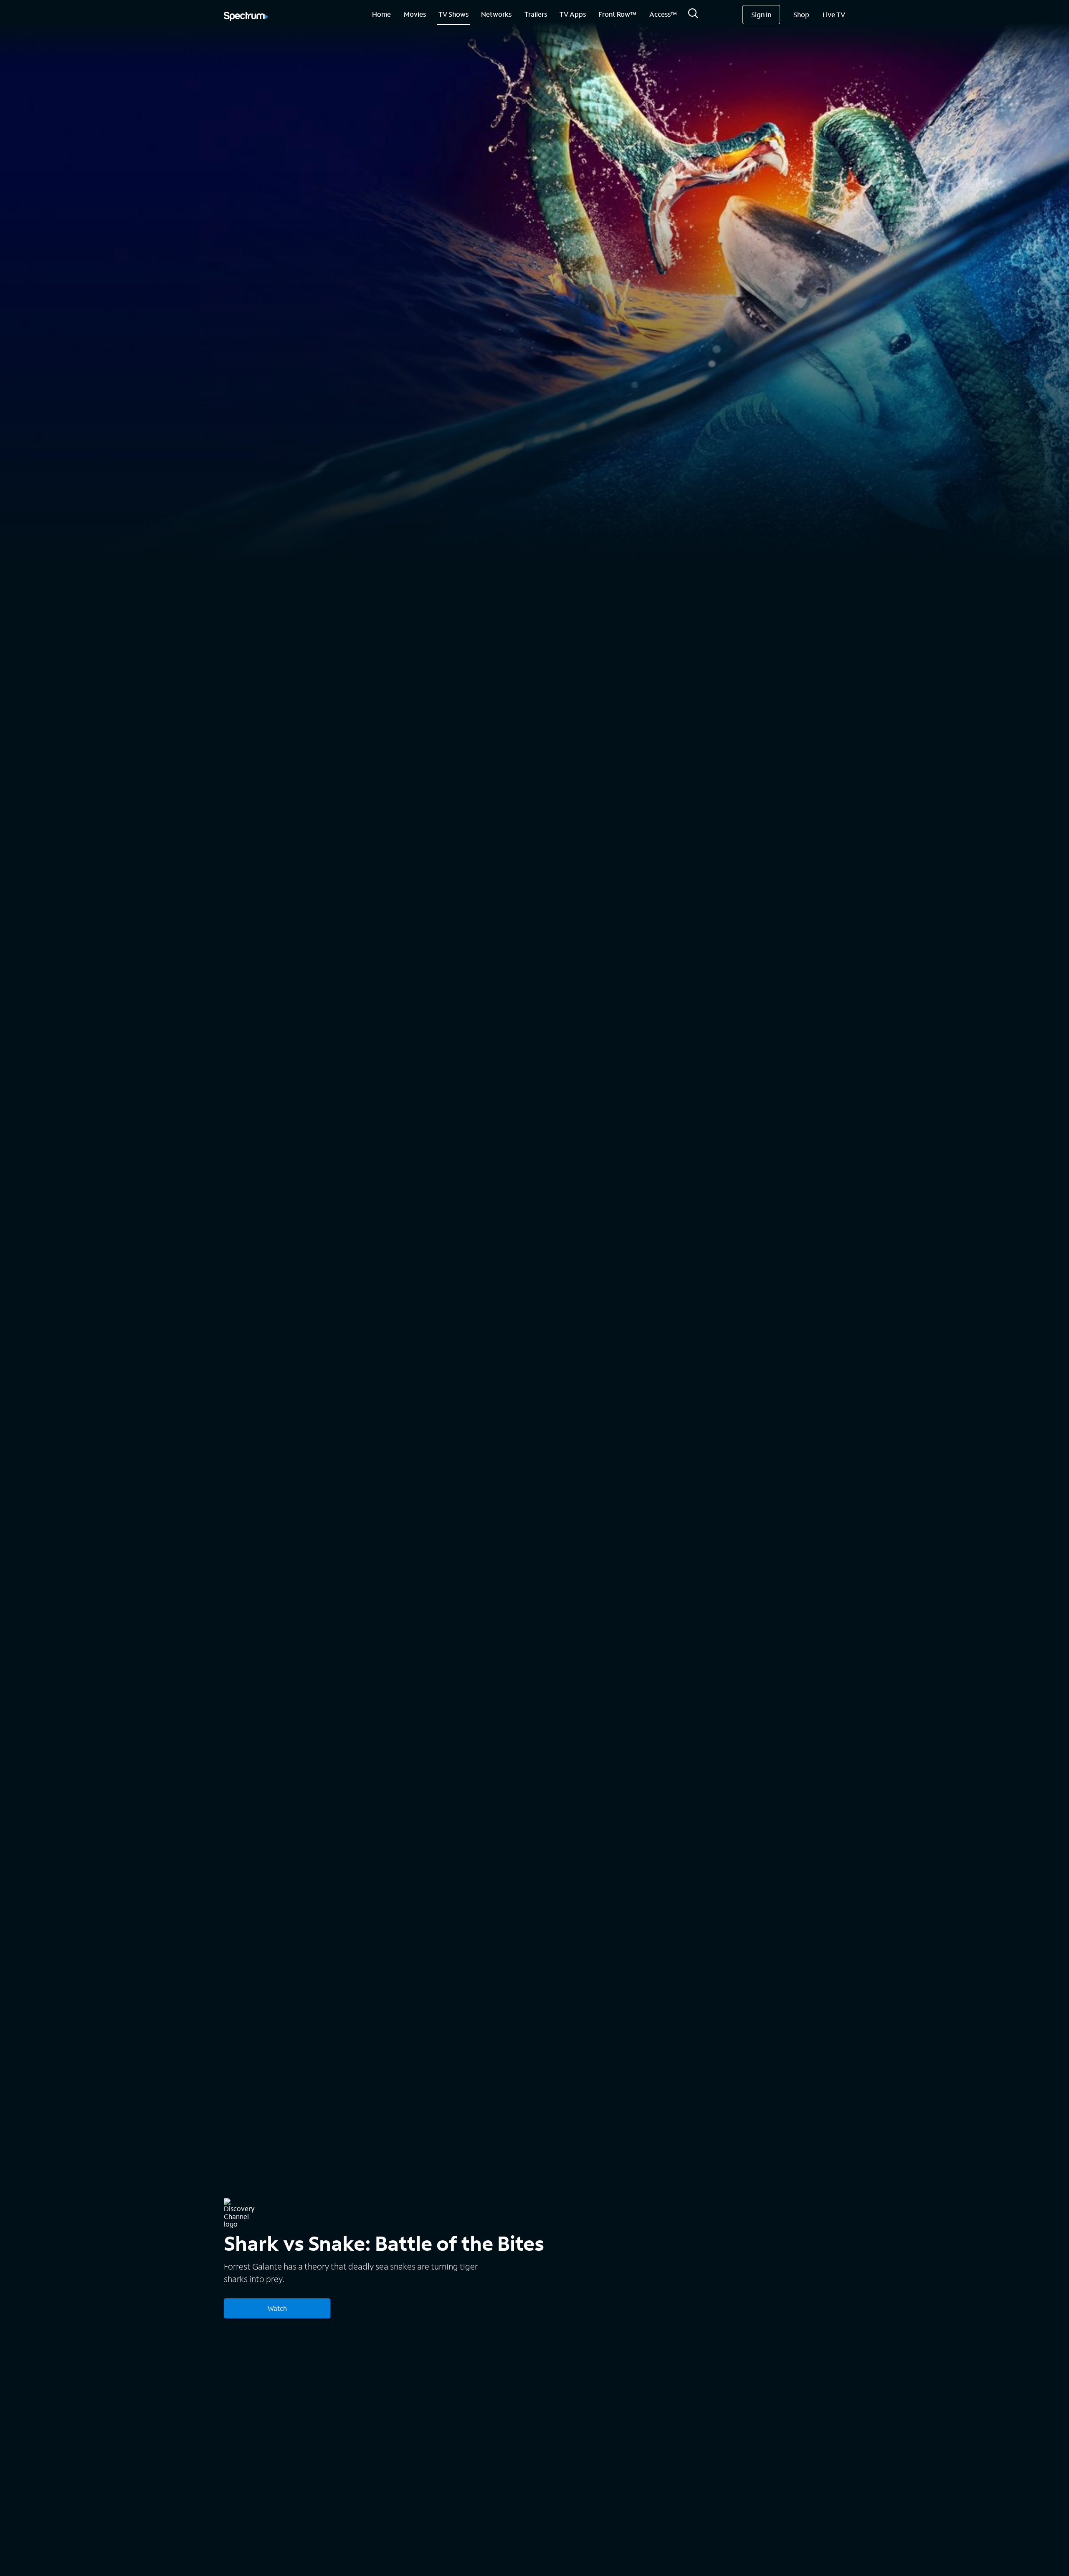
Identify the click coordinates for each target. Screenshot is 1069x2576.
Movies (415, 14)
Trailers (536, 14)
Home (381, 14)
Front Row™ (617, 14)
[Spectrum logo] (246, 17)
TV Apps (573, 14)
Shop (801, 14)
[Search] (693, 16)
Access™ (663, 14)
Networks (496, 14)
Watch (277, 2308)
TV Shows (453, 14)
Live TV (834, 14)
